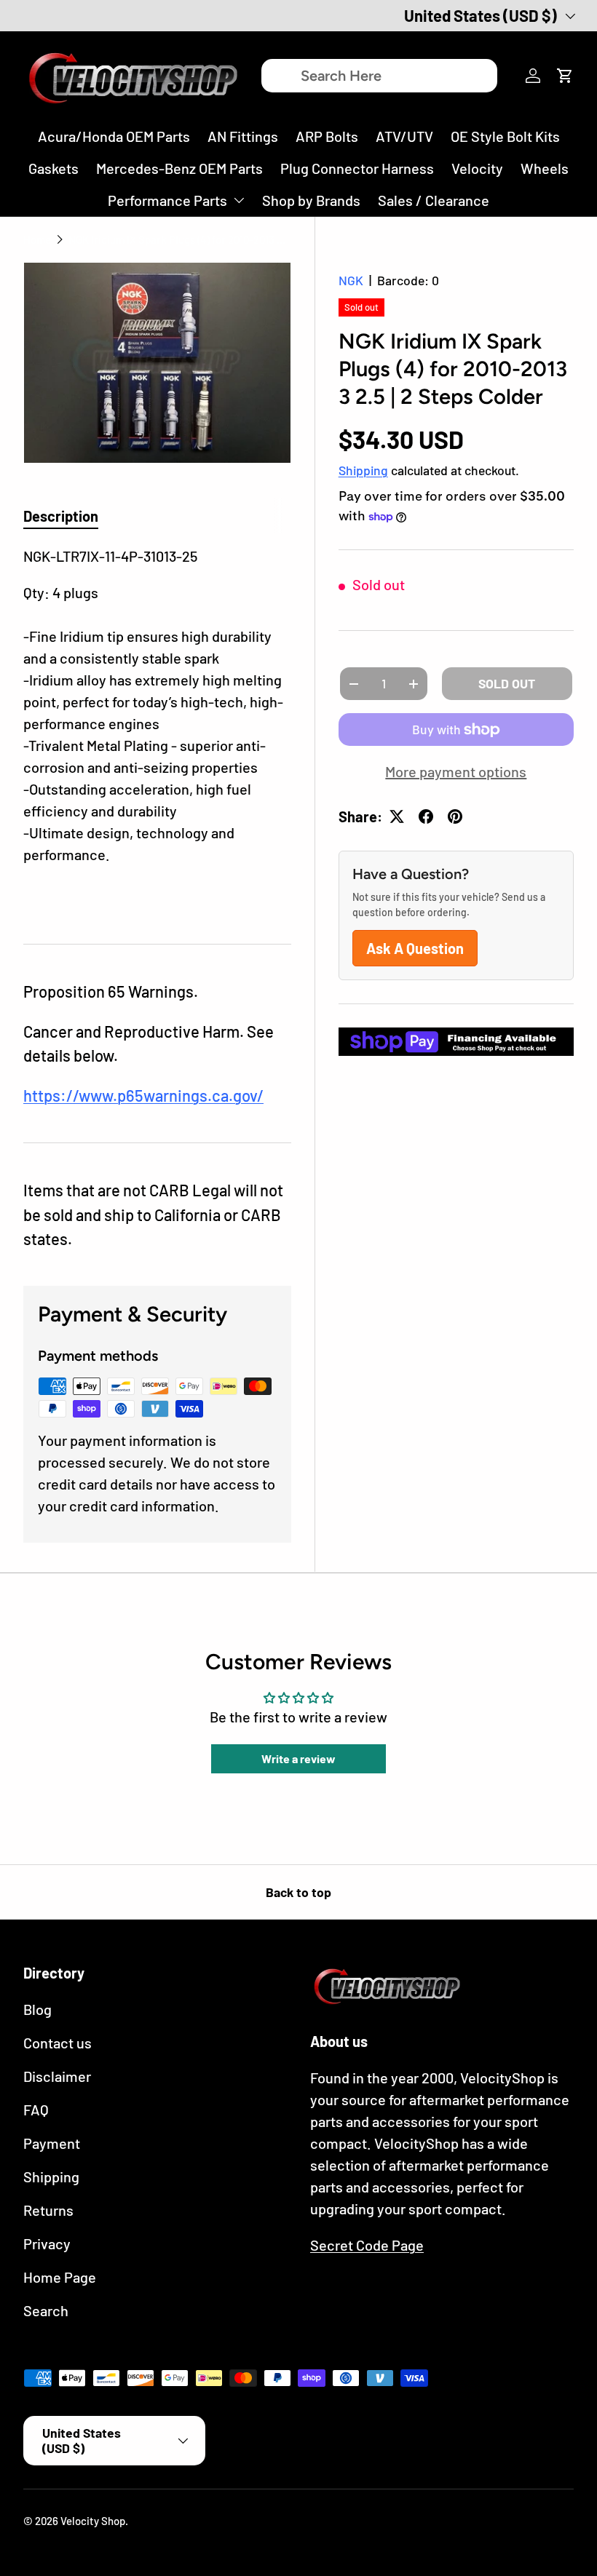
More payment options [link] (456, 771)
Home (37, 239)
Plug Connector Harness (357, 168)
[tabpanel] (157, 727)
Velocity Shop (93, 2521)
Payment (52, 2143)
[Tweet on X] (397, 816)
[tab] (61, 516)
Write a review (298, 1758)
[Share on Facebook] (426, 816)
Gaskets (54, 168)
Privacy (47, 2243)
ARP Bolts (327, 136)
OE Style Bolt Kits (505, 136)
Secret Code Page (367, 2245)
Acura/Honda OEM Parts (114, 136)
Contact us (58, 2043)
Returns (48, 2210)
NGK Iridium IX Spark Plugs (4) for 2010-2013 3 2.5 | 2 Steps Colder (178, 239)
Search (46, 2310)
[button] (565, 76)
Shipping (363, 470)
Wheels (545, 168)
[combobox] (379, 76)
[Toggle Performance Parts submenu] (239, 200)
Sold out (507, 683)
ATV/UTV (404, 136)
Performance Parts (167, 200)
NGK (351, 280)
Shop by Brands (311, 200)
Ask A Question (415, 948)
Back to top (298, 1892)
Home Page (60, 2277)
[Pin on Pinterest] (455, 816)
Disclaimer (57, 2076)
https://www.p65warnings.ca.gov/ (143, 1095)
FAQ (36, 2110)
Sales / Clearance (434, 200)
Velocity (477, 168)
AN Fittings (243, 136)
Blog (37, 2009)
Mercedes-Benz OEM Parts (179, 168)
